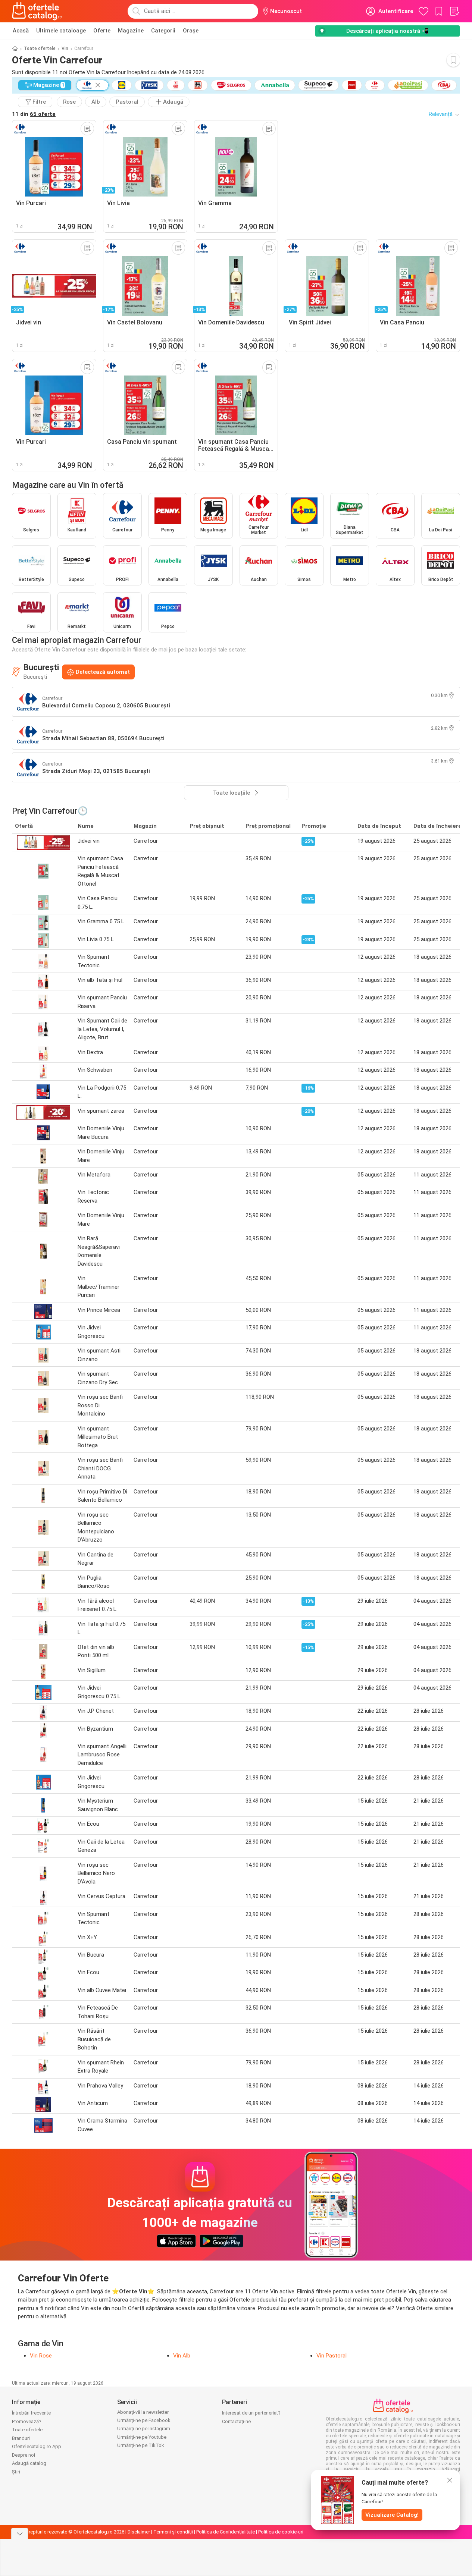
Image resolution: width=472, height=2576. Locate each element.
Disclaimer (139, 2532)
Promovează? (27, 2421)
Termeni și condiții (173, 2532)
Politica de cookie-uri (281, 2532)
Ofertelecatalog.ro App (37, 2446)
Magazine (131, 31)
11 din (34, 114)
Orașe (191, 31)
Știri (16, 2472)
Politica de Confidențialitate (226, 2532)
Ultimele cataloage (61, 31)
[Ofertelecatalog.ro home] (37, 11)
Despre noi (24, 2455)
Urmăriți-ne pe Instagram (144, 2429)
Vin (65, 48)
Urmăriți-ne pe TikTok (141, 2445)
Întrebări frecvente (31, 2413)
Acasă (21, 31)
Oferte (102, 31)
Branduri (21, 2438)
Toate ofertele (40, 48)
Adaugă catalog (29, 2463)
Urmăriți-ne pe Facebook (144, 2420)
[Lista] (454, 11)
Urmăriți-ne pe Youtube (142, 2437)
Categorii (163, 31)
